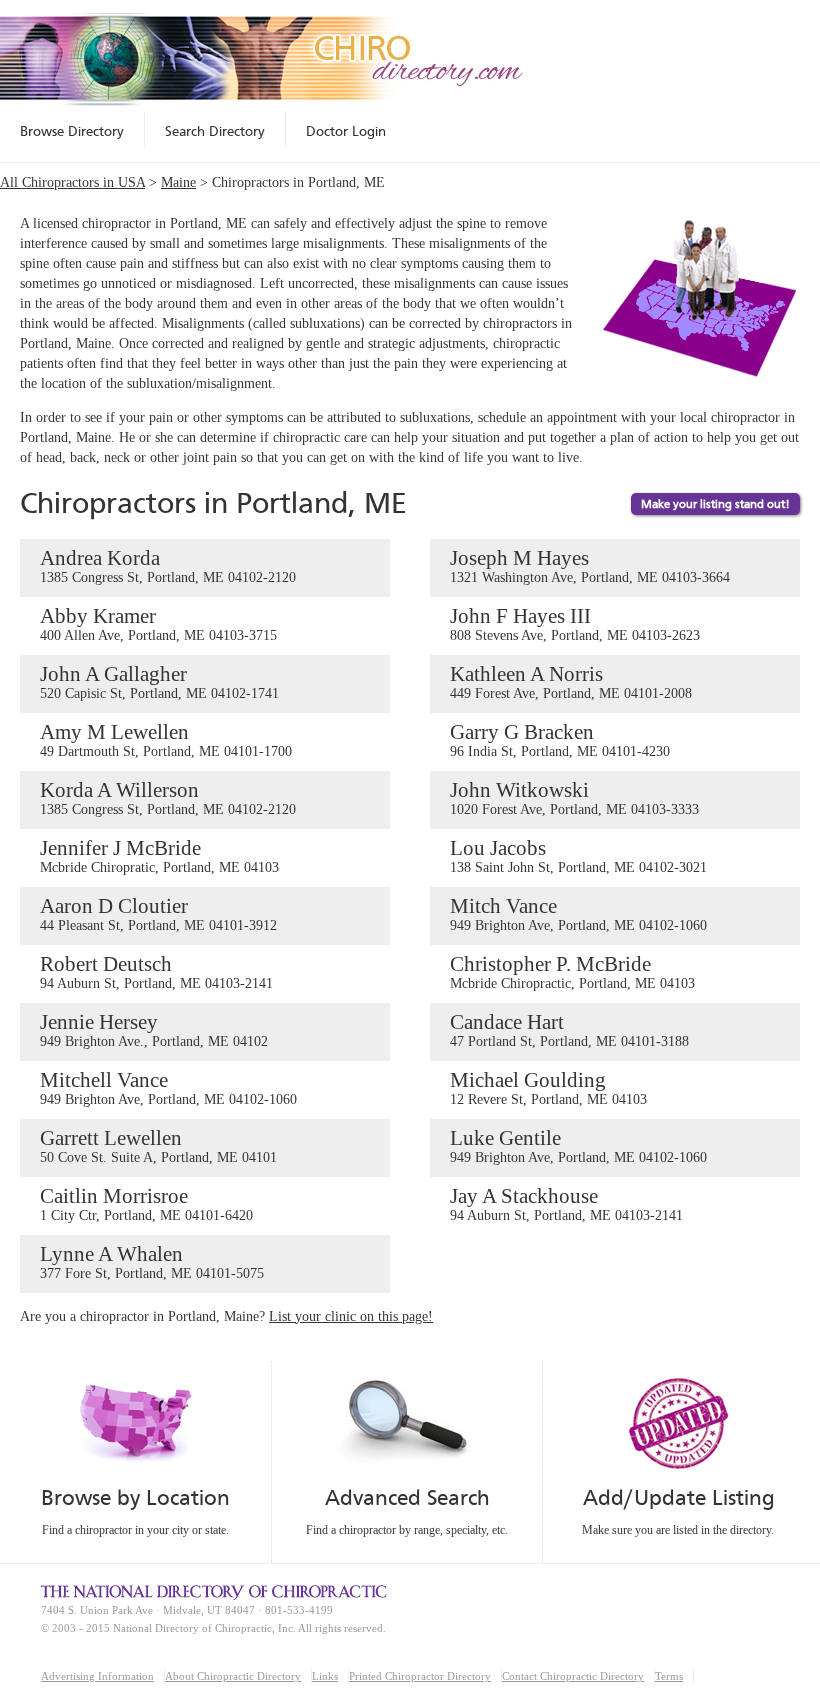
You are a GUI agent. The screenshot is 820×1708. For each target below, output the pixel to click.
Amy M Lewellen (166, 739)
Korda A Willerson (168, 797)
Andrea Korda (168, 565)
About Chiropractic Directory (233, 1676)
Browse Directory (72, 131)
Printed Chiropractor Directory (420, 1676)
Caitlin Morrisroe (146, 1203)
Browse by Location (135, 1497)
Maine (178, 182)
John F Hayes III (575, 623)
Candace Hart (569, 1029)
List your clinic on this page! (351, 1316)
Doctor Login (346, 131)
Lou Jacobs (578, 855)
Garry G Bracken (560, 739)
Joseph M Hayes (590, 565)
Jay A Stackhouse (566, 1203)
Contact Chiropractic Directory (573, 1676)
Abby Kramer (158, 623)
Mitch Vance (578, 913)
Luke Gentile (578, 1145)
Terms (669, 1676)
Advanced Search (407, 1497)
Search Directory (215, 131)
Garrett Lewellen (158, 1145)
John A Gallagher (159, 681)
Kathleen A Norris (571, 681)
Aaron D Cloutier (158, 913)
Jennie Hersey (154, 1029)
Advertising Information (97, 1676)
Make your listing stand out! (715, 504)
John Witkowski (574, 797)
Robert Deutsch (156, 971)
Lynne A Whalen (152, 1261)
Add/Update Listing (678, 1497)
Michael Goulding (548, 1087)
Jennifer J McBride (159, 855)
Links (325, 1676)
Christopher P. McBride (572, 971)
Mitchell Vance (168, 1087)
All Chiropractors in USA (72, 182)
